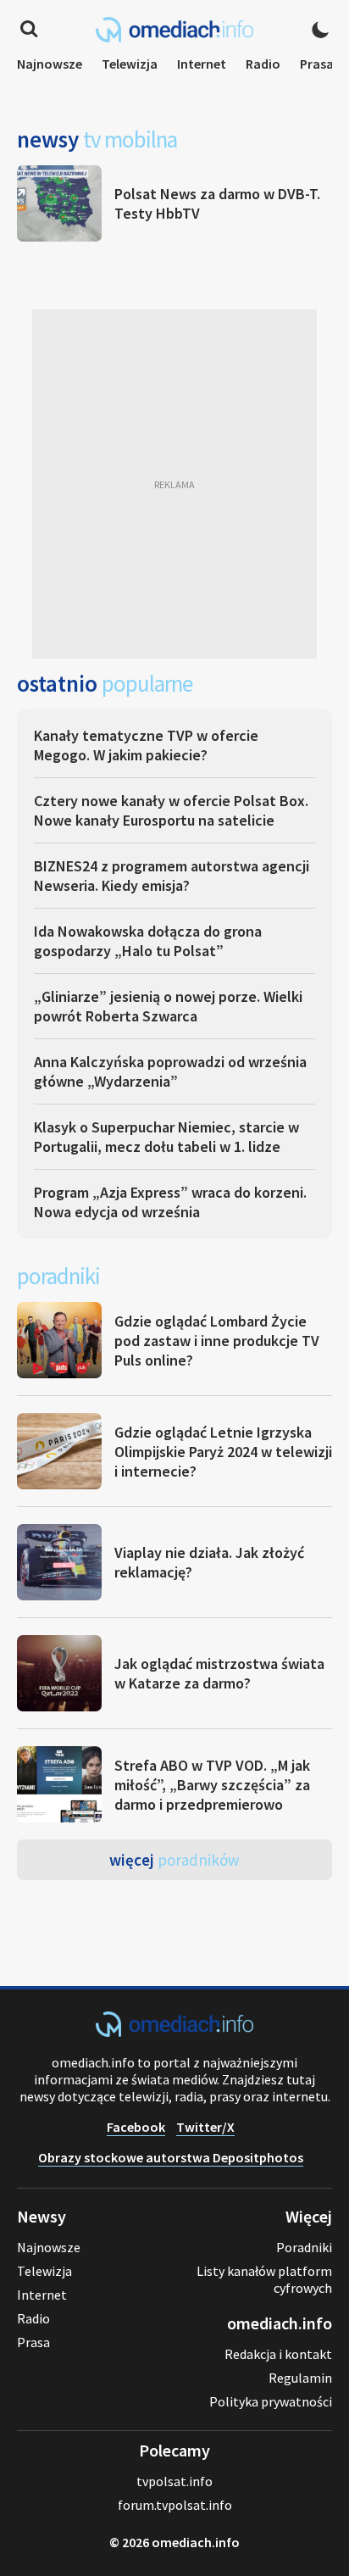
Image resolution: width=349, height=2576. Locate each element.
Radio (263, 64)
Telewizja (130, 64)
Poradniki (304, 2247)
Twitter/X (205, 2127)
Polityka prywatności (271, 2401)
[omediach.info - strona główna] (174, 30)
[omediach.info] (174, 2032)
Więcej (174, 1860)
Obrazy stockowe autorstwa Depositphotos (171, 2157)
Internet (202, 64)
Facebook (136, 2127)
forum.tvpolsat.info (175, 2505)
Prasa (317, 64)
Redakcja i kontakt (278, 2354)
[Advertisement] (174, 484)
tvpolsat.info (174, 2481)
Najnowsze (50, 64)
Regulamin (300, 2378)
